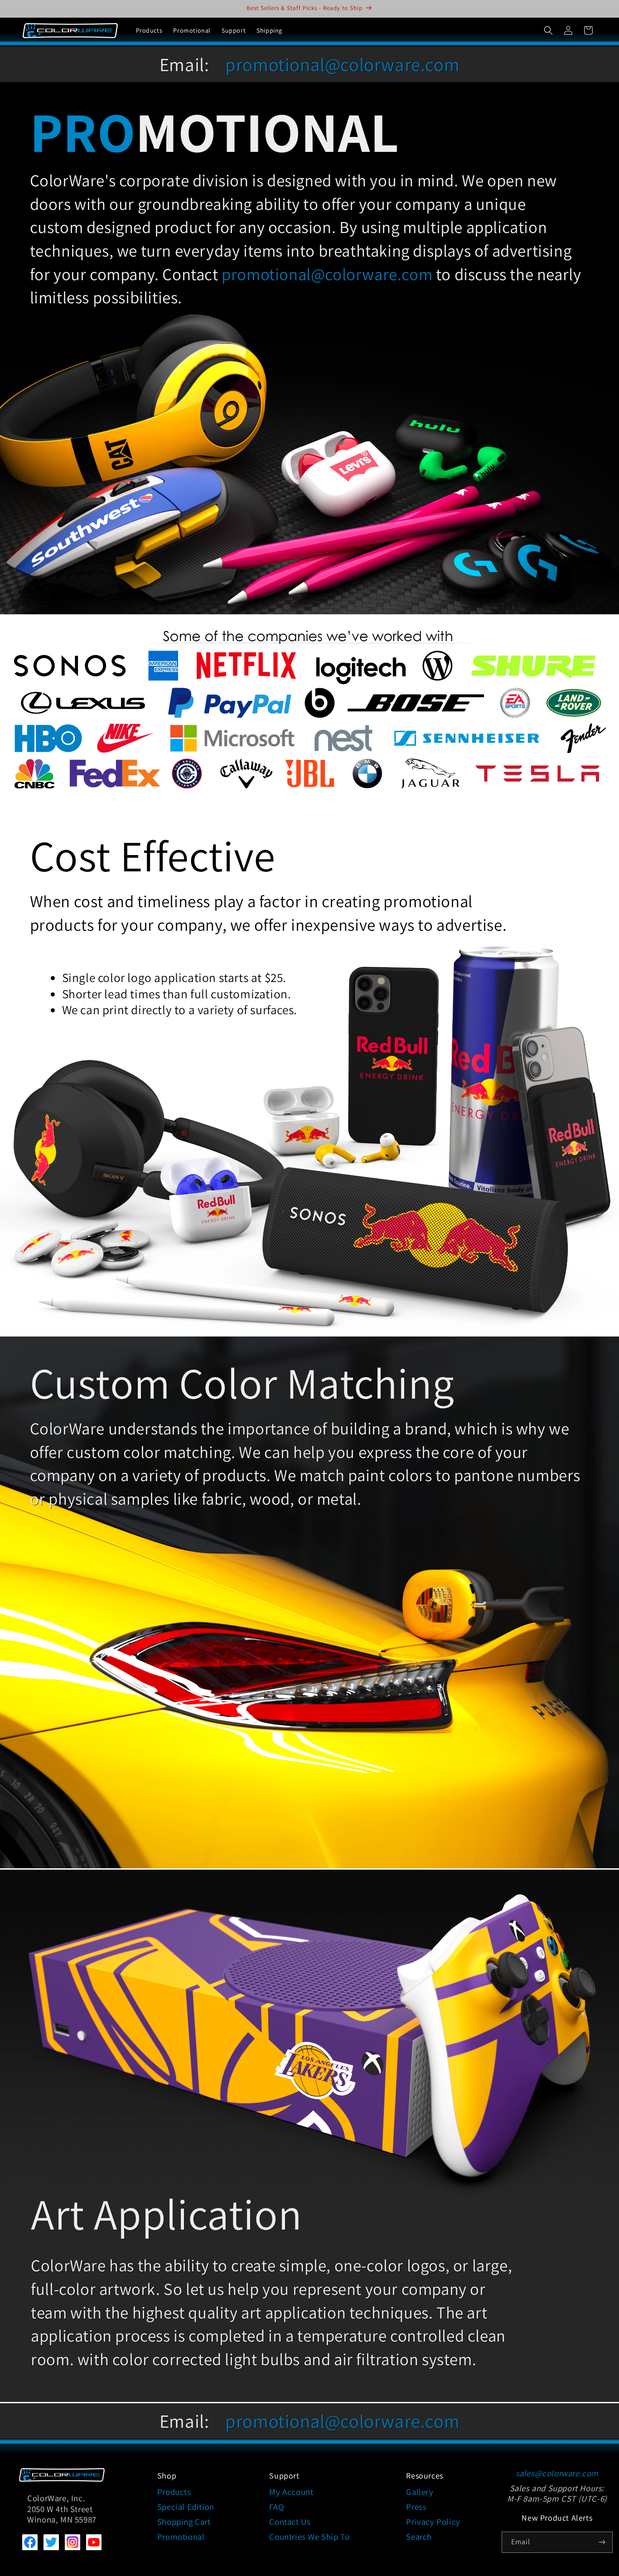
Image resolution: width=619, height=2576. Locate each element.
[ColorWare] (62, 2479)
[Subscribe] (602, 2542)
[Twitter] (51, 2547)
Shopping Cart (184, 2522)
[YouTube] (94, 2547)
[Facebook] (30, 2547)
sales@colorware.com (557, 2473)
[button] (548, 30)
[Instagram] (73, 2547)
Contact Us (290, 2522)
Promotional (181, 2537)
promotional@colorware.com (342, 64)
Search (419, 2537)
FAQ (276, 2507)
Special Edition (186, 2507)
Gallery (420, 2492)
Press (416, 2507)
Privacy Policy (433, 2522)
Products (174, 2492)
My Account (291, 2492)
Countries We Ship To (309, 2537)
